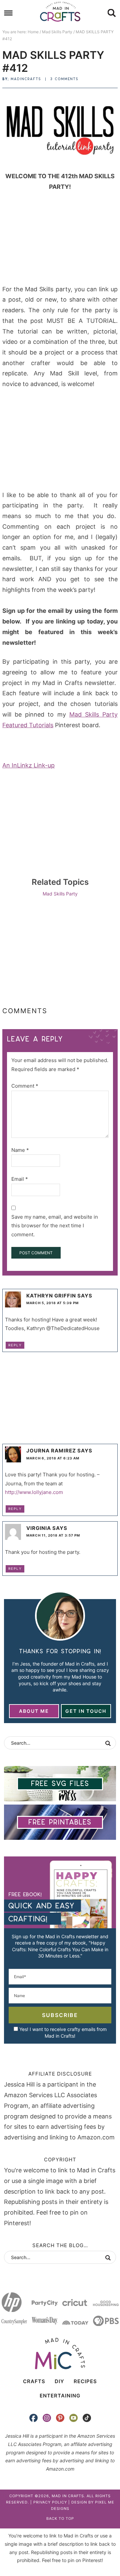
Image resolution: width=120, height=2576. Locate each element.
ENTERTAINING (60, 2396)
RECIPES (85, 2381)
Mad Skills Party (60, 894)
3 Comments (64, 79)
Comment (25, 1086)
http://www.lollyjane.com (34, 1492)
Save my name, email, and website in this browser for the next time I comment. (55, 1226)
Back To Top (60, 2518)
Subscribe (60, 2015)
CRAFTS (34, 2381)
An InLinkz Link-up (28, 765)
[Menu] (8, 13)
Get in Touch (86, 1711)
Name (20, 1150)
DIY (59, 2381)
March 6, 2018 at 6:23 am (53, 1458)
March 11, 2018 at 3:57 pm (53, 1535)
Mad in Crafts (60, 12)
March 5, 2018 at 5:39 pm (52, 1303)
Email (20, 1179)
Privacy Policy (50, 2502)
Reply (15, 1345)
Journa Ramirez (51, 1451)
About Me (34, 1711)
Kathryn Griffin (51, 1296)
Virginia (39, 1528)
